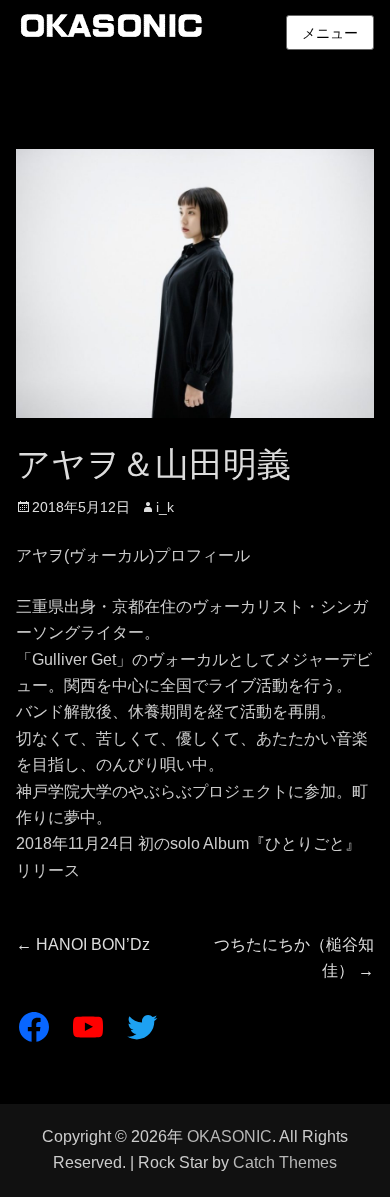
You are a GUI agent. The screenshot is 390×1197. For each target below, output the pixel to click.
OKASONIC (229, 1136)
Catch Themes (285, 1162)
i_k (165, 507)
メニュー (330, 33)
